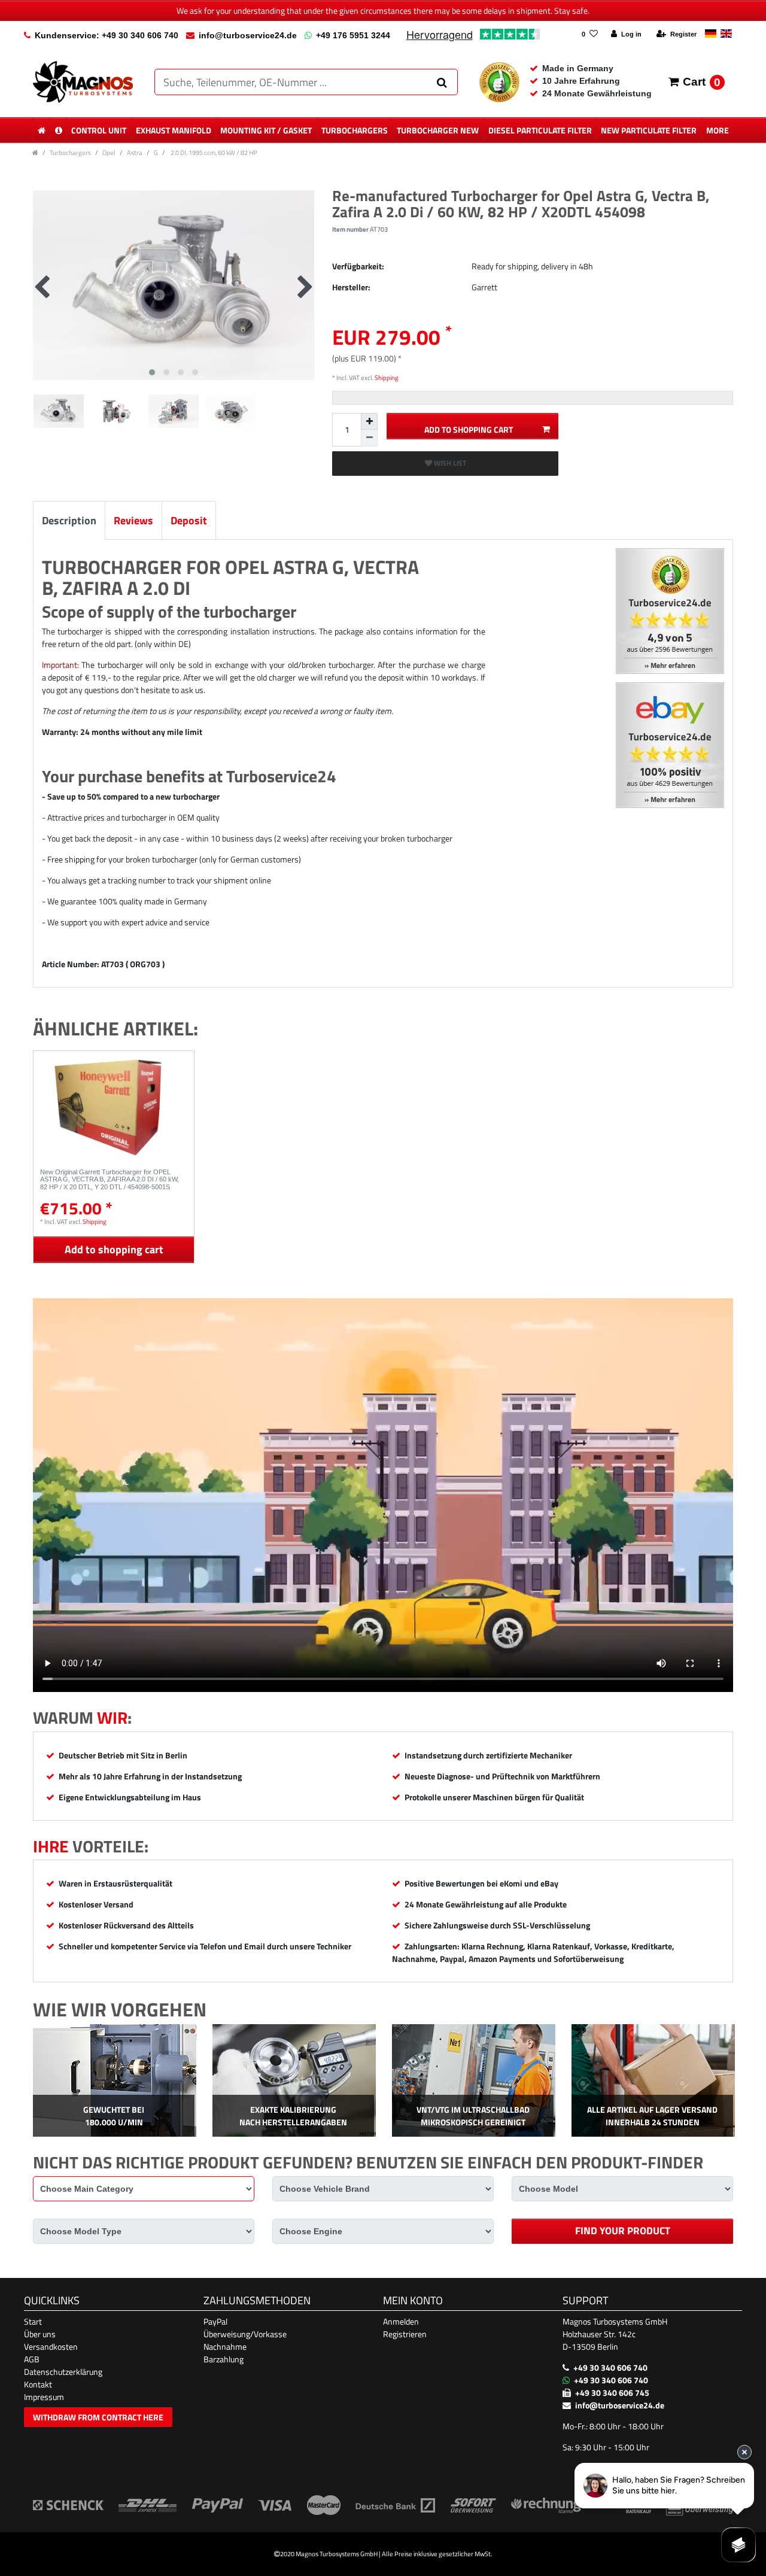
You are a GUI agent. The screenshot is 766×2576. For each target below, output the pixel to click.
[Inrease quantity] (369, 421)
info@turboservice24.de (248, 35)
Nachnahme (225, 2346)
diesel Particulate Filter (540, 130)
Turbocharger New (438, 130)
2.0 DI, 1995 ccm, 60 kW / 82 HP (213, 152)
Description (69, 520)
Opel (109, 152)
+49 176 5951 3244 (353, 35)
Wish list (449, 463)
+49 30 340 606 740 (610, 2367)
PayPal (215, 2321)
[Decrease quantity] (369, 438)
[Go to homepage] (35, 152)
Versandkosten (51, 2346)
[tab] (69, 520)
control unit (99, 130)
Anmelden (401, 2321)
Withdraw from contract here (98, 2417)
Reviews (133, 520)
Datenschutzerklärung (63, 2372)
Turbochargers (355, 130)
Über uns (40, 2334)
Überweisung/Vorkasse (245, 2334)
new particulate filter (649, 130)
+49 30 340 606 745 (612, 2393)
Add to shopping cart (469, 429)
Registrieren (405, 2334)
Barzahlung (224, 2359)
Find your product (623, 2231)
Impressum (44, 2397)
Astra (135, 152)
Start (33, 2321)
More (718, 130)
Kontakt (38, 2384)
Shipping (386, 377)
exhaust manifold (174, 130)
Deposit (189, 520)
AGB (32, 2359)
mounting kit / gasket (266, 130)
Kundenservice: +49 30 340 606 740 (107, 35)
